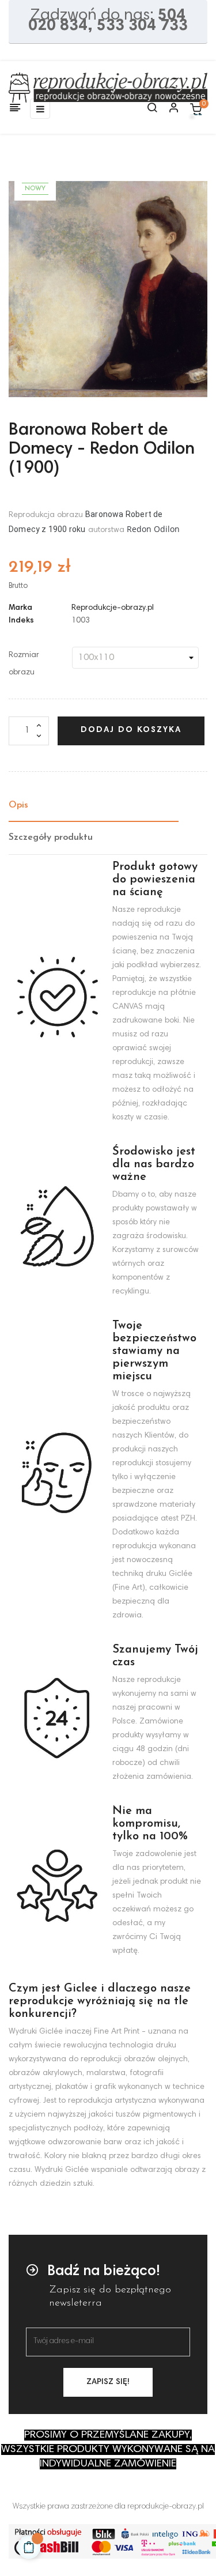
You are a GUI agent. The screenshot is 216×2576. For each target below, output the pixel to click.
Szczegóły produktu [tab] (51, 838)
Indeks (21, 621)
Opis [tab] (18, 805)
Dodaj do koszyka (131, 730)
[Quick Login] (169, 109)
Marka (20, 608)
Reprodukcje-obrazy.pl (113, 608)
